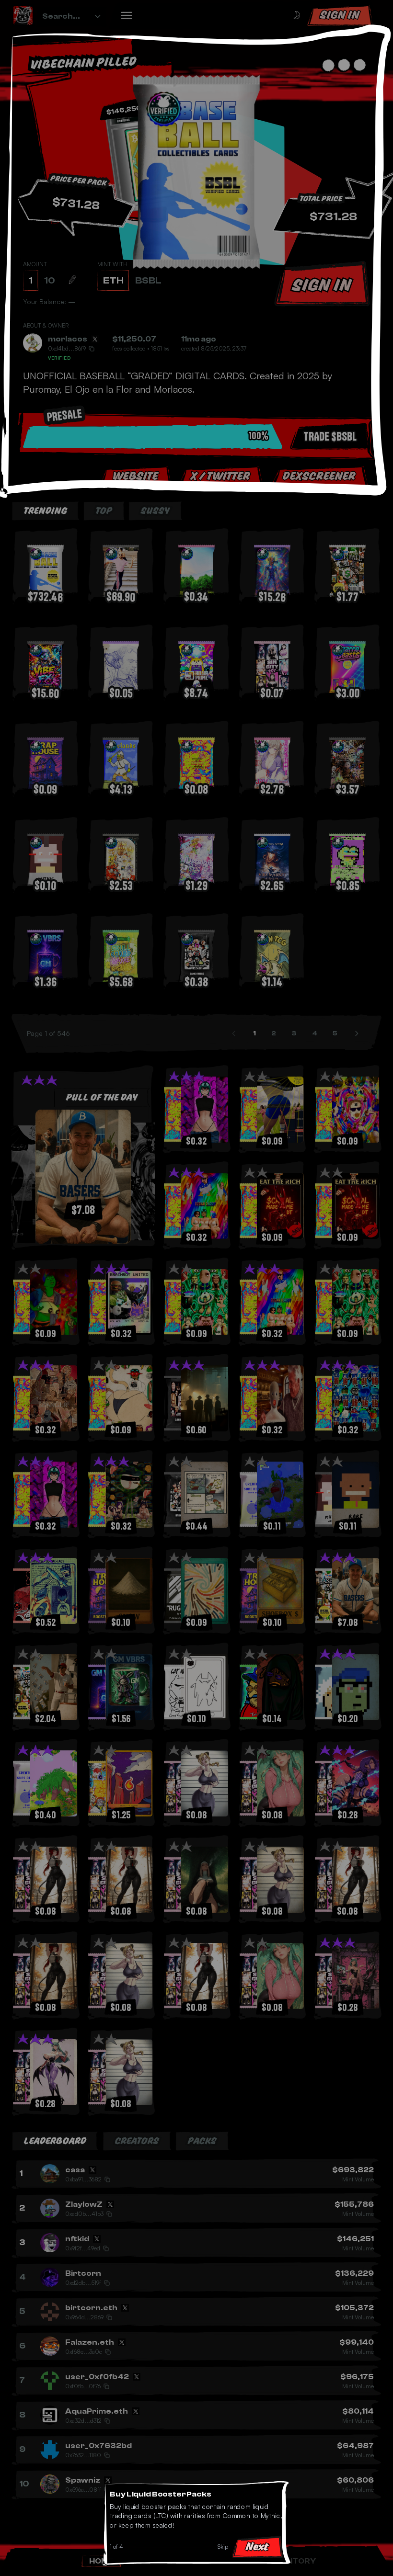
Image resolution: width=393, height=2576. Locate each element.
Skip (223, 2547)
